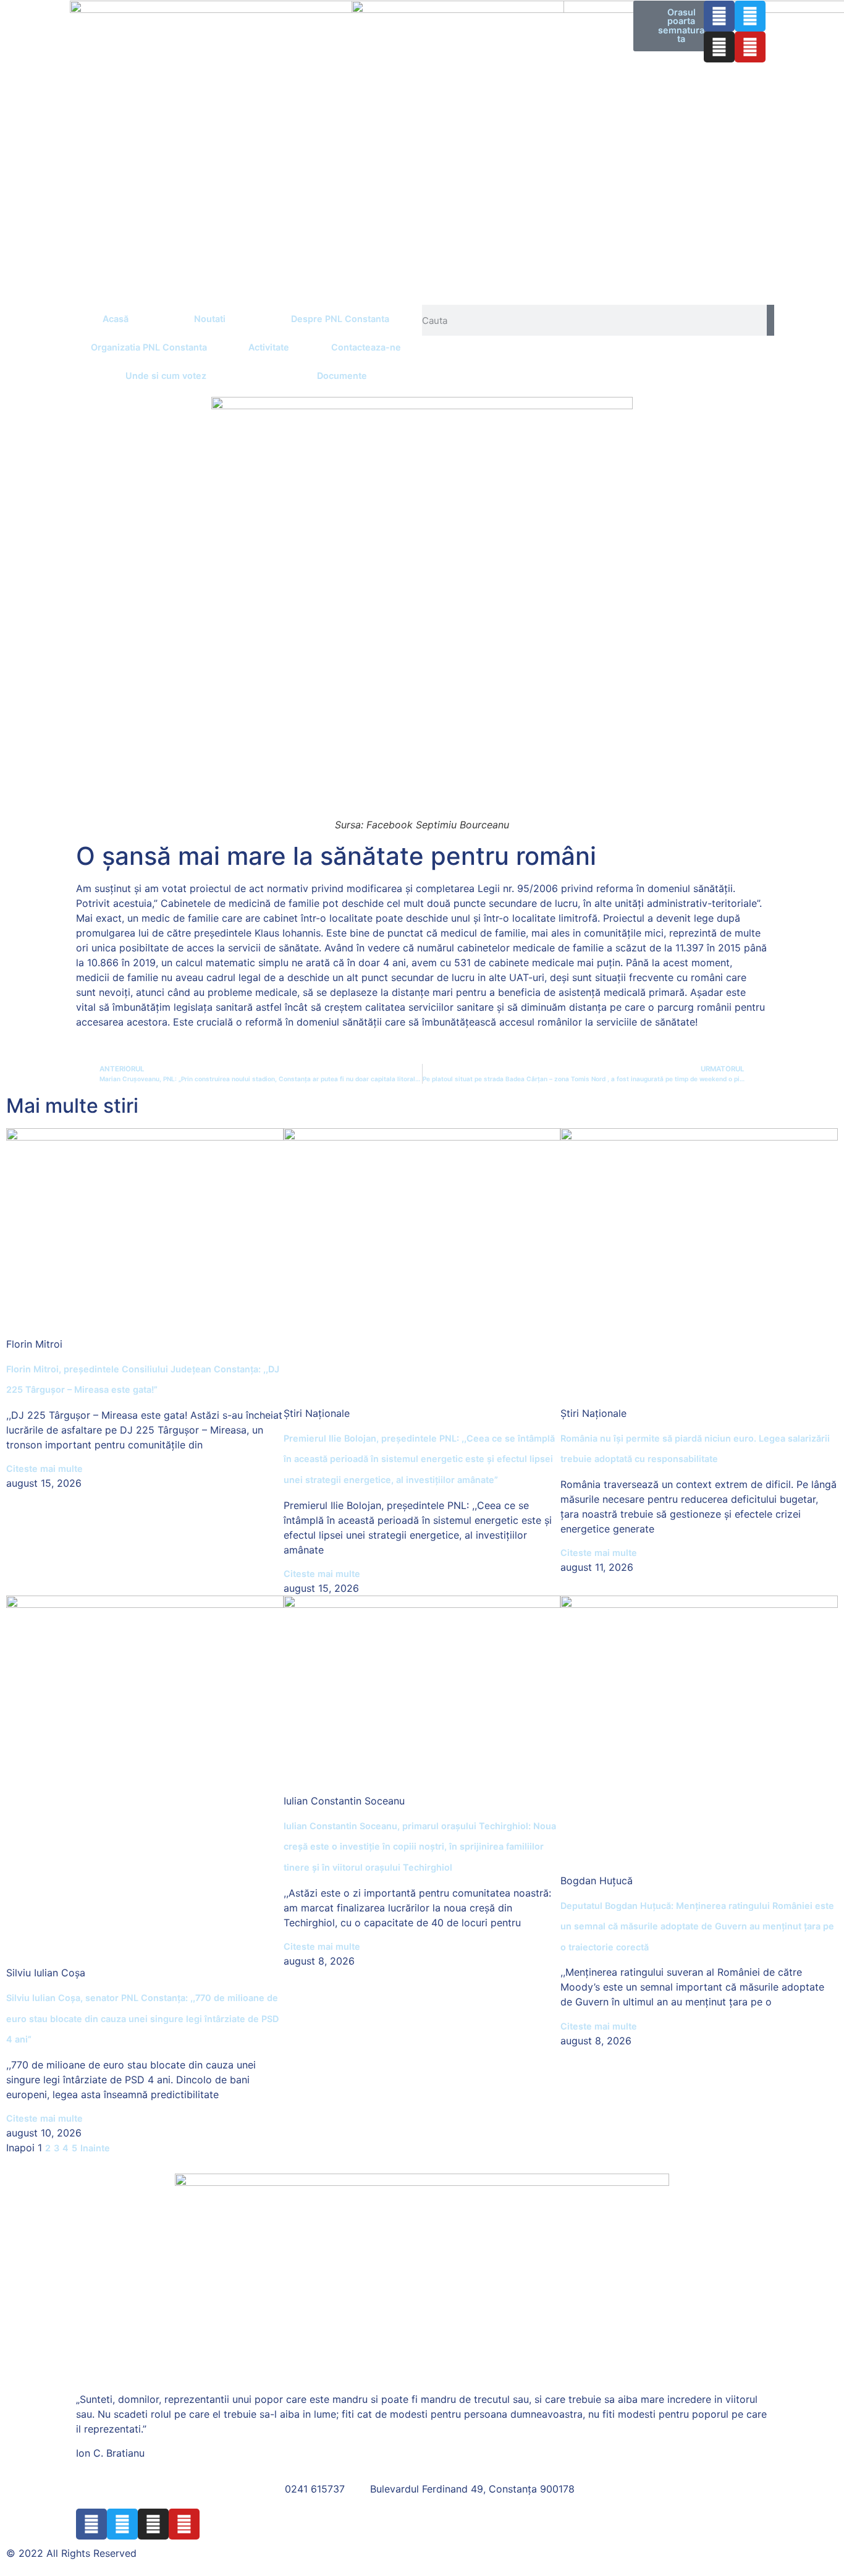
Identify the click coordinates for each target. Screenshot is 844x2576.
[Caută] (770, 320)
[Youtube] (750, 47)
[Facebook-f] (719, 16)
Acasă (116, 319)
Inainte (95, 2148)
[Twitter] (750, 16)
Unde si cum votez (166, 376)
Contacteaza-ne (366, 347)
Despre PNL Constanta (340, 319)
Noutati (210, 319)
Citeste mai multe (44, 1469)
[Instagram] (719, 47)
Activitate (269, 347)
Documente (342, 376)
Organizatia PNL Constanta (149, 347)
